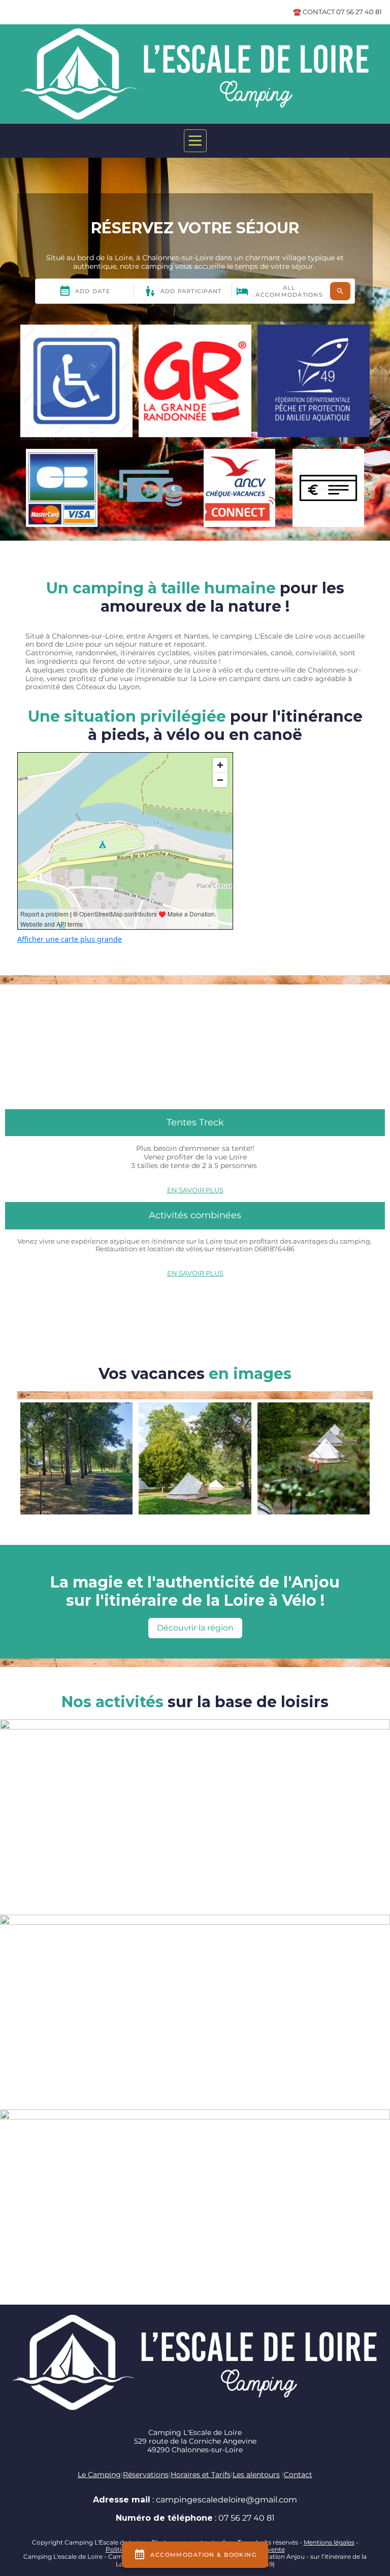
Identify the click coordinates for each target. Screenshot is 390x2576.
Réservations (146, 2475)
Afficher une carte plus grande (70, 939)
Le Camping (99, 2475)
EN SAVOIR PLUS (195, 1190)
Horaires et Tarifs (201, 2475)
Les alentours (256, 2475)
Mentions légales (329, 2542)
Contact (298, 2475)
